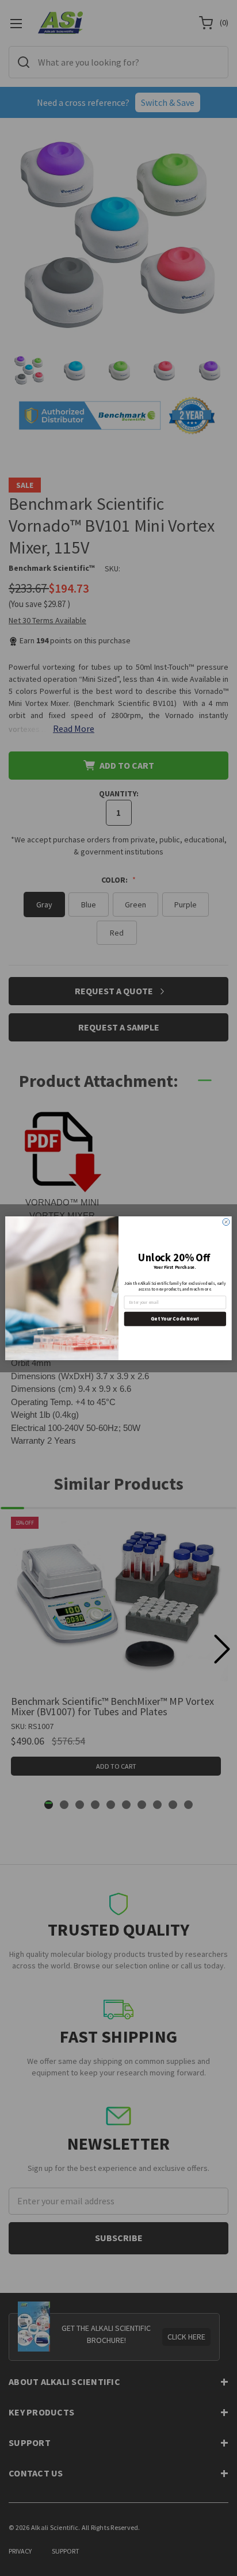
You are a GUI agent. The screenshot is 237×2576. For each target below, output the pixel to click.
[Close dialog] (226, 1222)
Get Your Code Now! (175, 1318)
